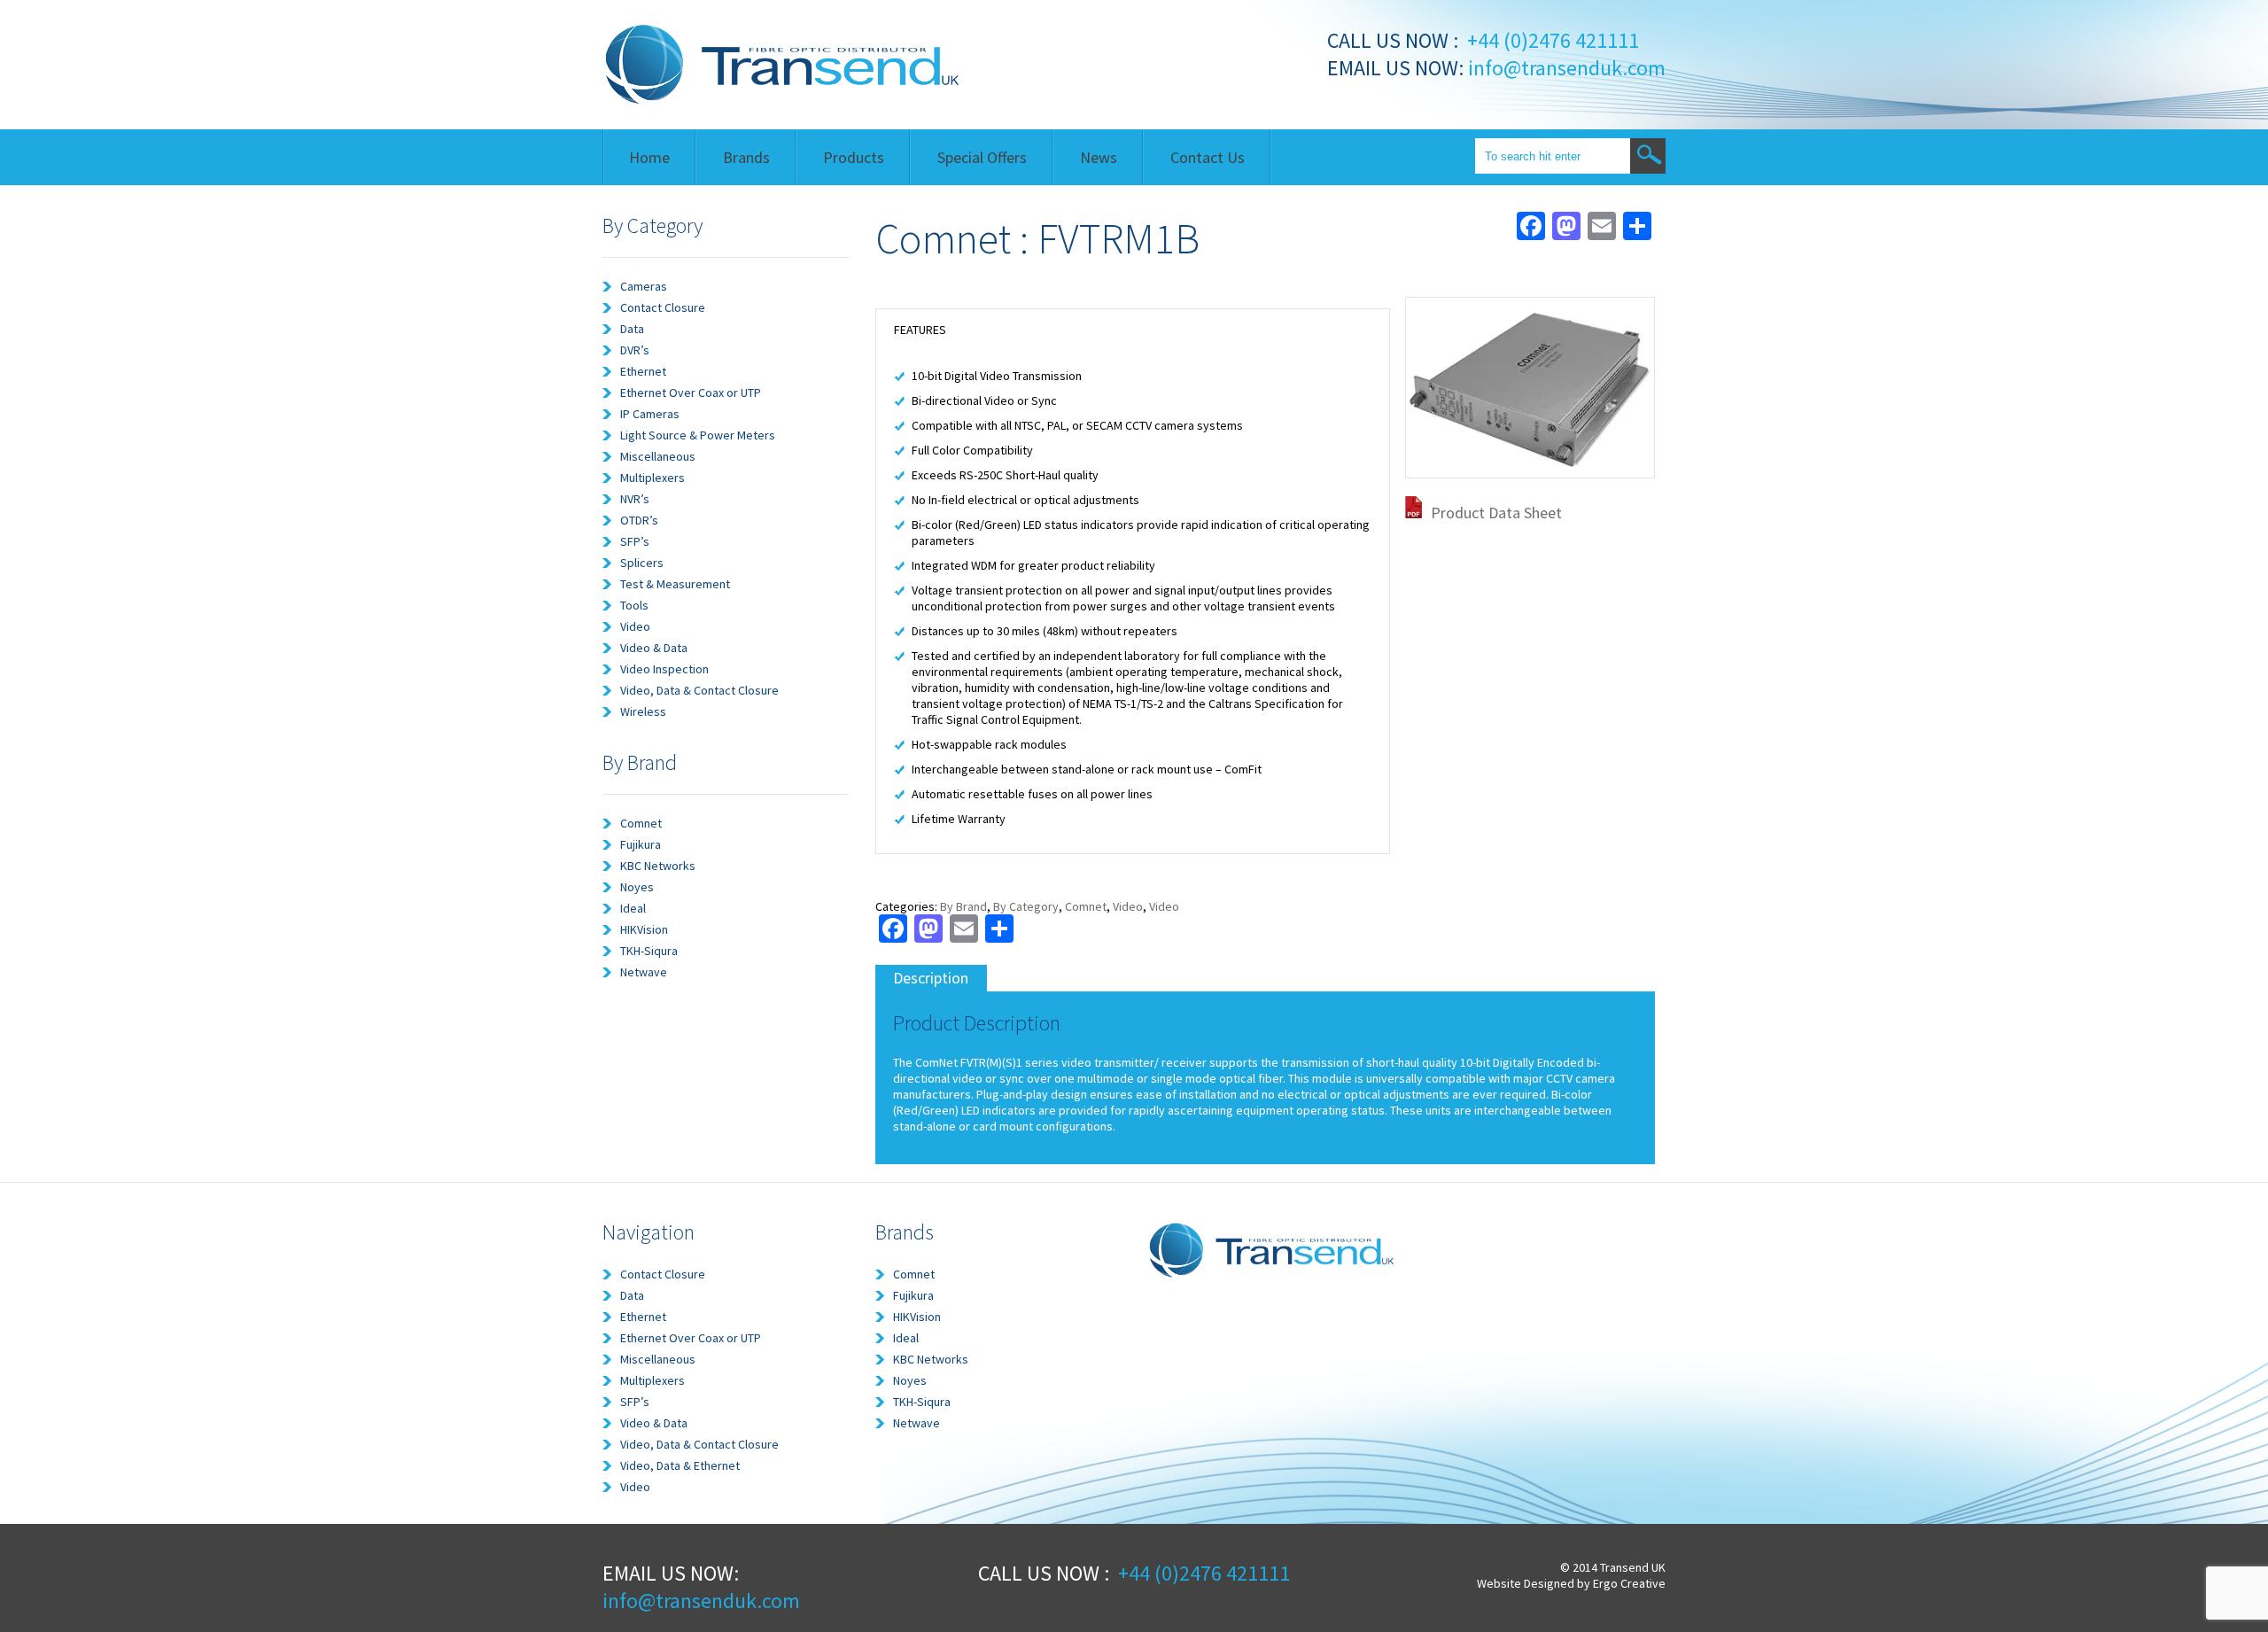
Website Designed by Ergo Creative (1571, 1583)
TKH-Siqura (649, 951)
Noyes (637, 887)
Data (632, 329)
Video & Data (654, 648)
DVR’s (635, 350)
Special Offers (982, 157)
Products (854, 157)
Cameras (644, 286)
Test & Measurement (675, 584)
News (1099, 157)
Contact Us (1208, 157)
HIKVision (644, 929)
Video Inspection (664, 669)
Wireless (643, 711)
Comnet (641, 823)
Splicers (642, 563)
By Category (1026, 906)
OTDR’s (639, 520)
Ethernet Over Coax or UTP (691, 392)
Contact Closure (663, 307)
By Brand (963, 906)
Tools (634, 605)
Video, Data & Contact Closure (699, 690)
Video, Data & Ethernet (680, 1465)
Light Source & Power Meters (698, 435)
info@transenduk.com (1565, 68)
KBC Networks (658, 866)
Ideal (633, 908)
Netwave (644, 972)
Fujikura (641, 844)
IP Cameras (650, 414)
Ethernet (643, 371)
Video (635, 626)
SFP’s (635, 541)
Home (649, 157)
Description (931, 978)
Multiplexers (652, 478)
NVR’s (635, 499)
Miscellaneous (658, 456)
